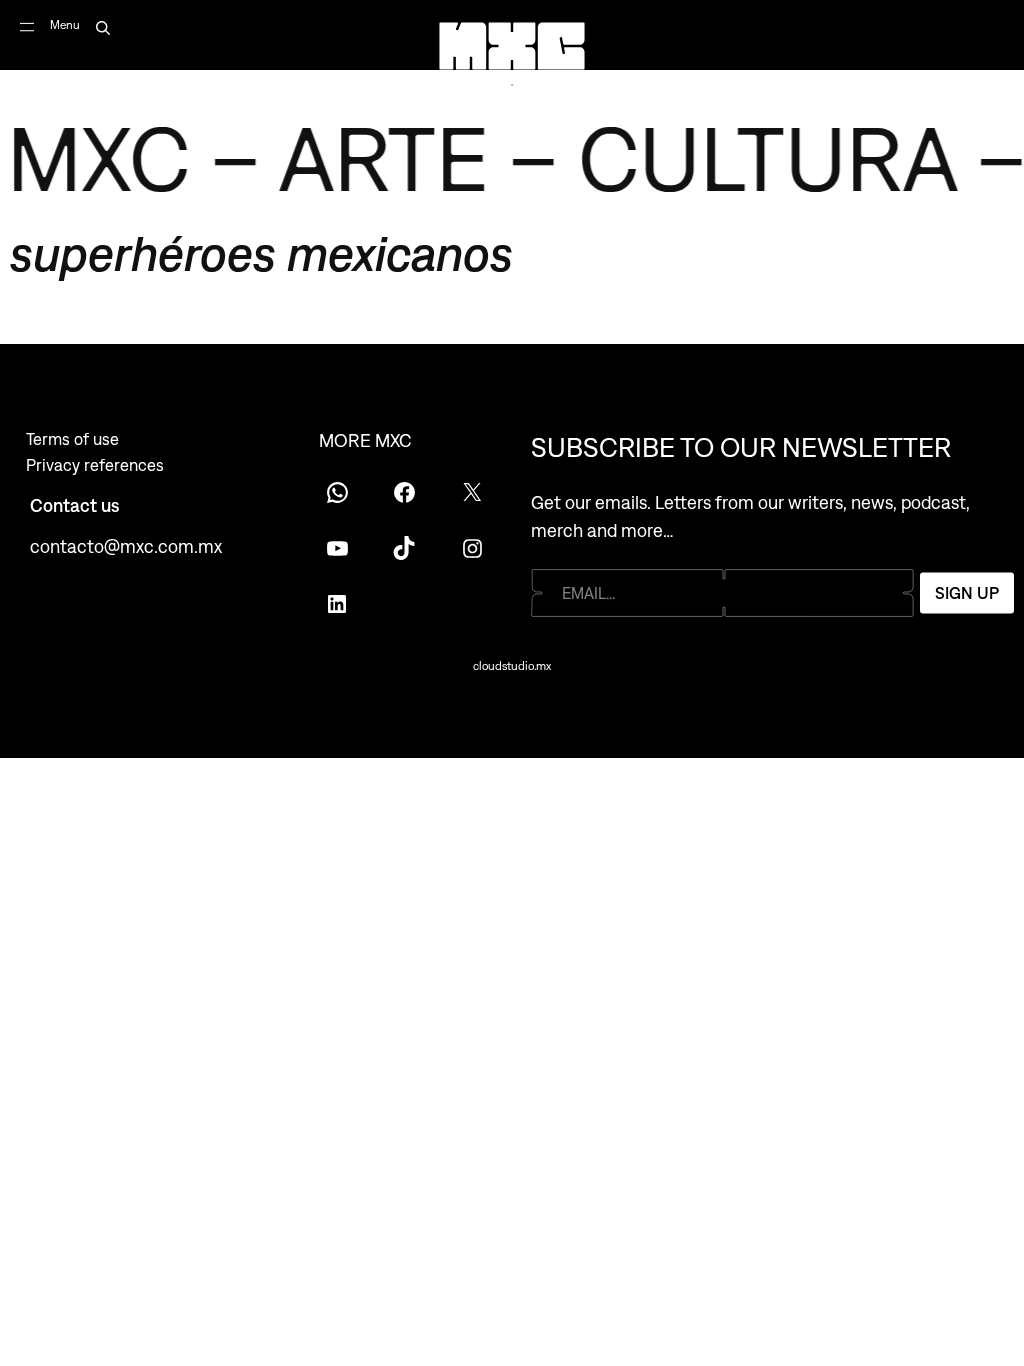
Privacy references (95, 465)
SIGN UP (967, 593)
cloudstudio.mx (512, 666)
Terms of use (72, 439)
